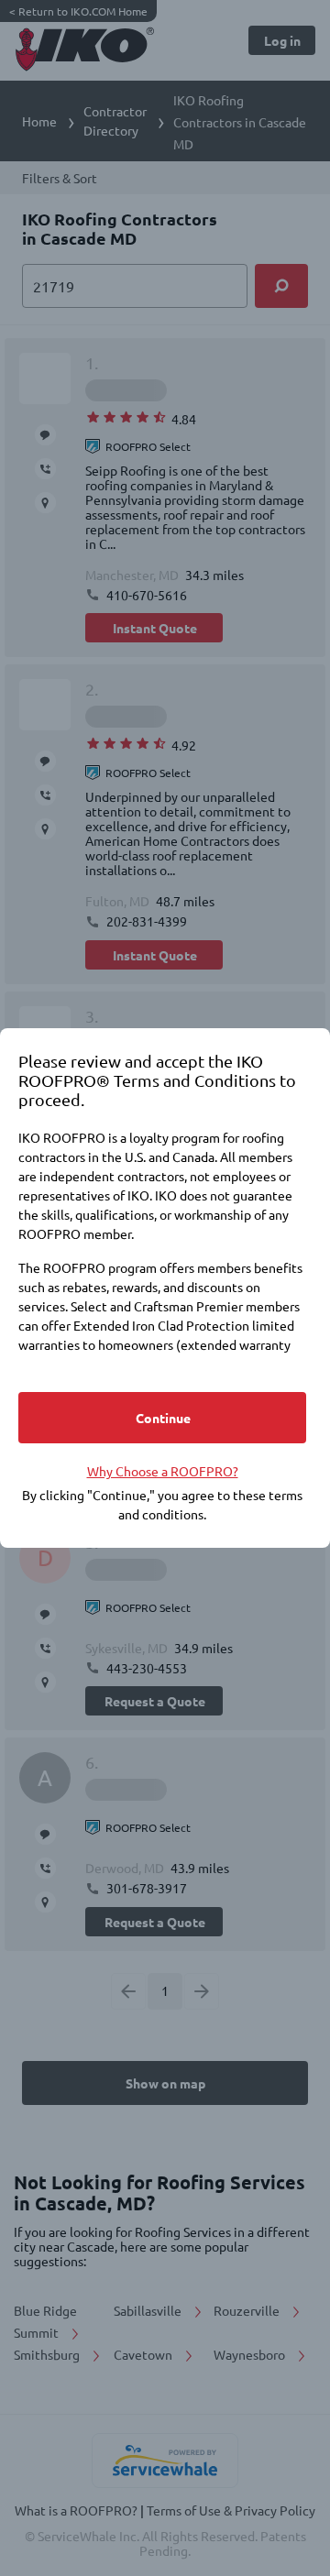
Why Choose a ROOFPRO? (163, 1471)
